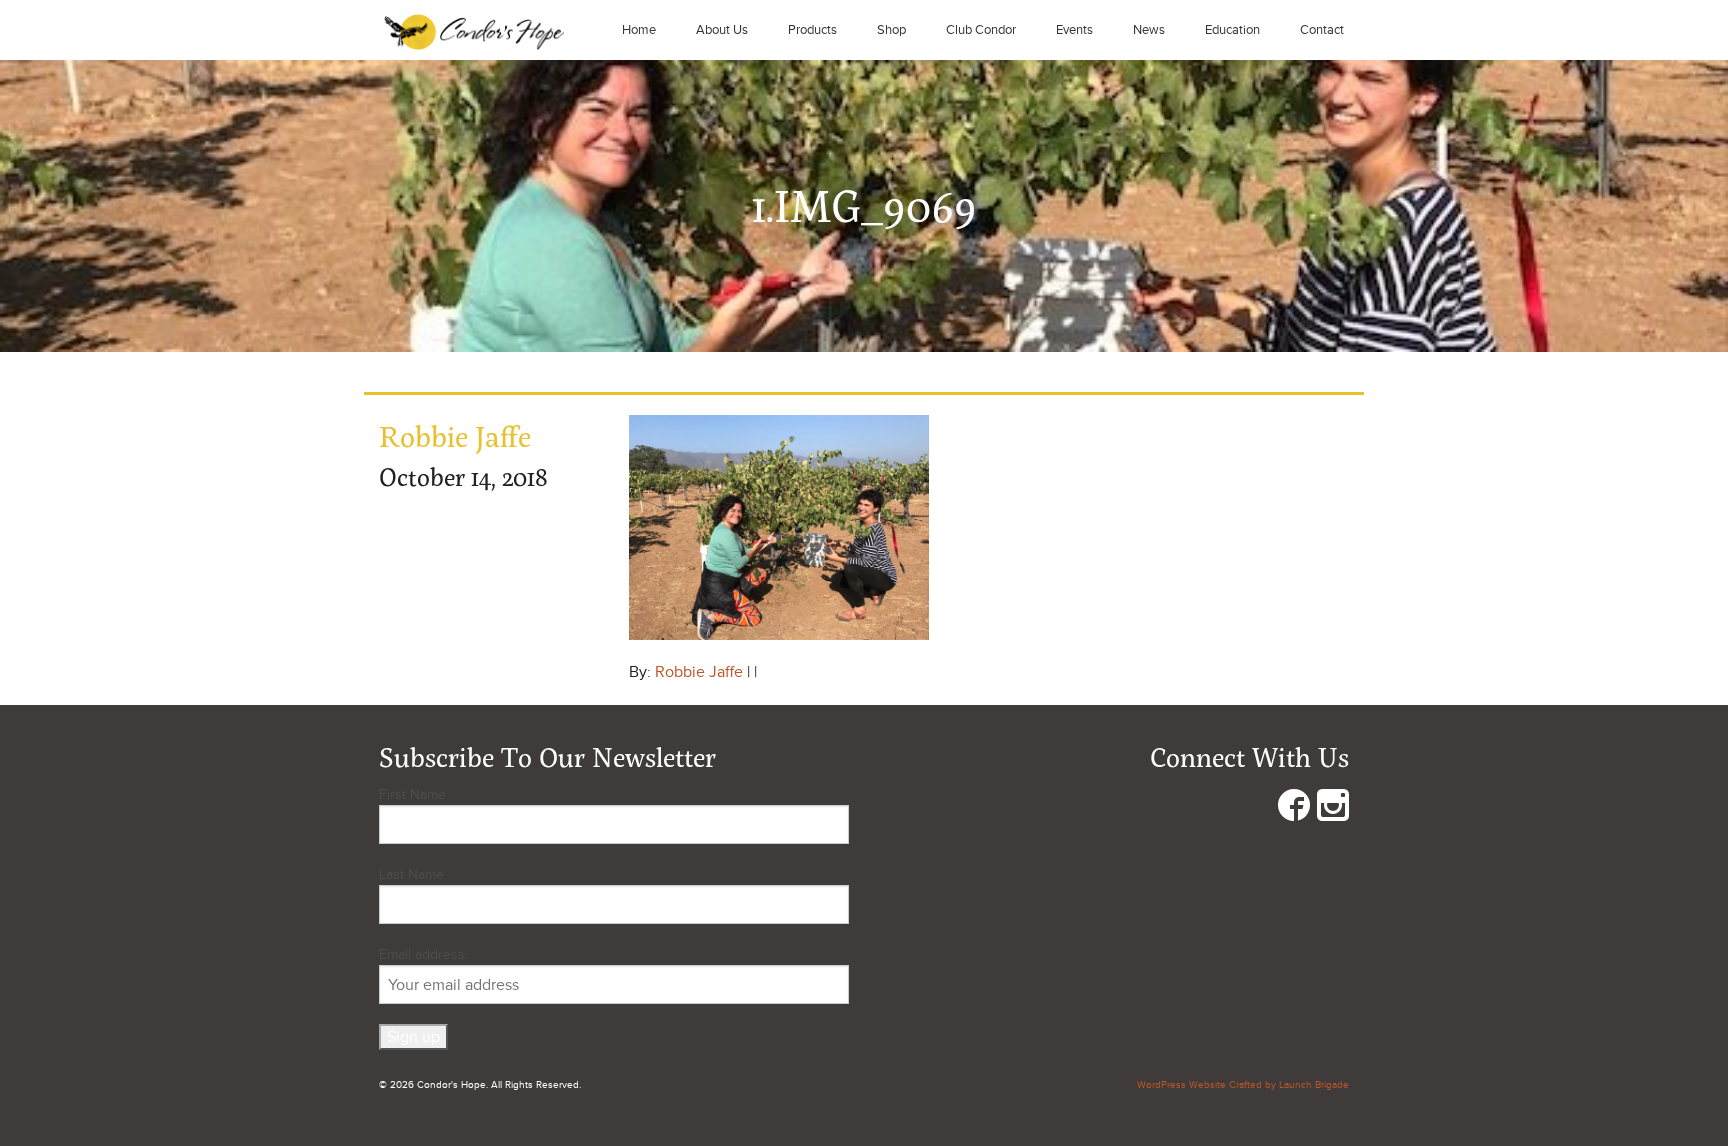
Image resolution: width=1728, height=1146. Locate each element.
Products (812, 30)
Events (1074, 30)
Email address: (423, 954)
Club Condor (981, 30)
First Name (412, 794)
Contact (1322, 30)
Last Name (411, 874)
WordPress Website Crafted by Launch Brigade (1243, 1085)
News (1149, 30)
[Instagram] (1333, 809)
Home (639, 30)
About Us (722, 30)
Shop (891, 30)
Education (1232, 30)
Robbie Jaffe (699, 672)
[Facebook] (1294, 809)
